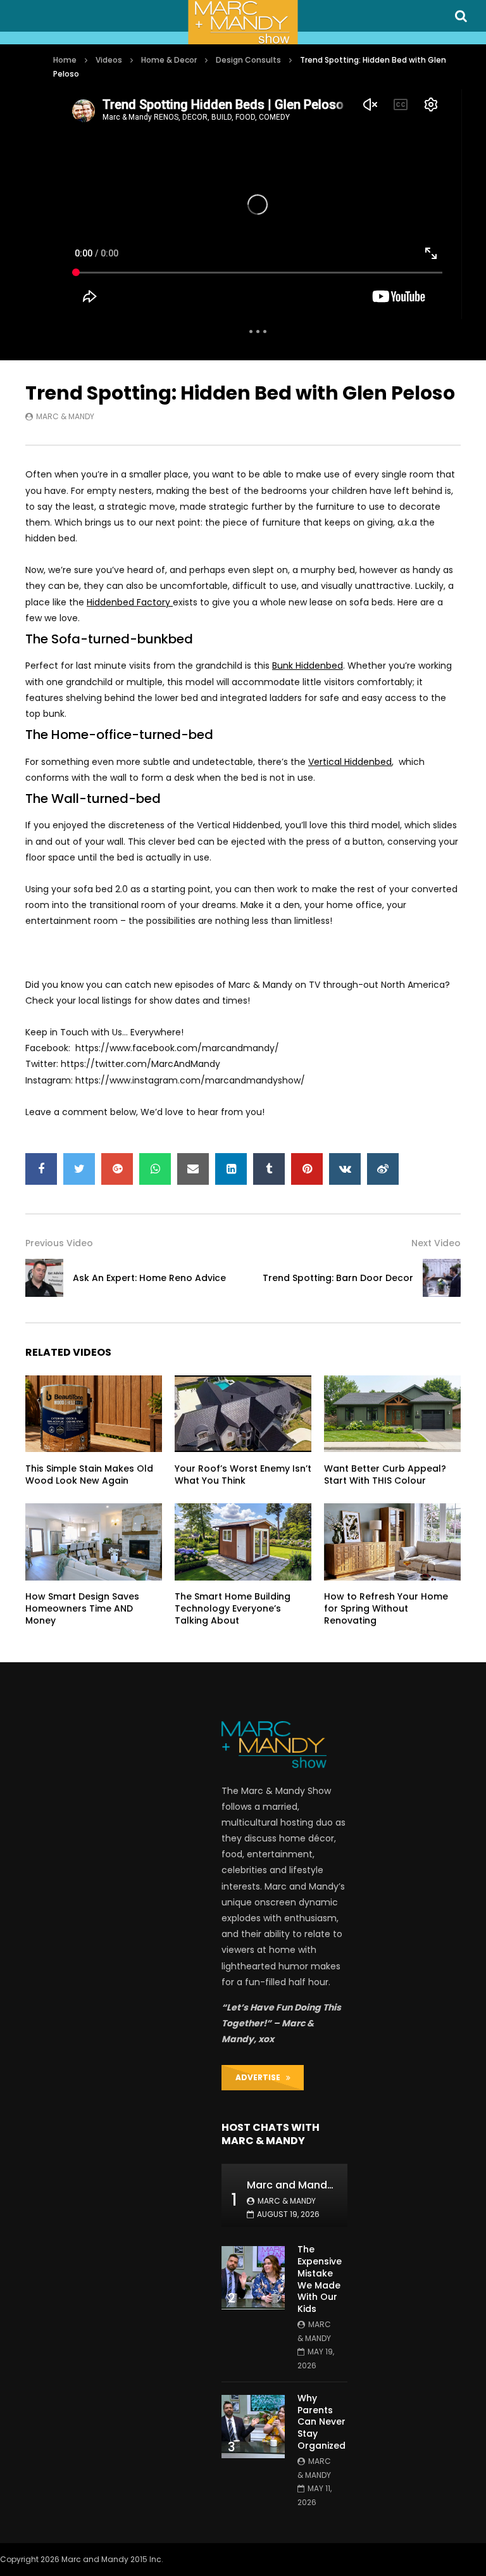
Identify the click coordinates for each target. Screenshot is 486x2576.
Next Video (436, 1243)
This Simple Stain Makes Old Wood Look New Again (89, 1474)
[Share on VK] (345, 1169)
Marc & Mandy (65, 416)
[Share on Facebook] (41, 1169)
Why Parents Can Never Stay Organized (321, 2422)
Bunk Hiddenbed (308, 666)
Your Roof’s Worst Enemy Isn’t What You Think (243, 1474)
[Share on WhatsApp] (155, 1169)
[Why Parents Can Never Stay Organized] (253, 2427)
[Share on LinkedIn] (231, 1169)
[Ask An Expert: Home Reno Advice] (44, 1278)
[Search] (461, 16)
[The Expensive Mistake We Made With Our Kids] (253, 2278)
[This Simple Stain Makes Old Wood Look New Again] (94, 1414)
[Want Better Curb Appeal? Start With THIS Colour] (392, 1414)
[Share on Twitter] (79, 1169)
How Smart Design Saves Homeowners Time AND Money (82, 1608)
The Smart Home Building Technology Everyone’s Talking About (233, 1608)
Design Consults (248, 60)
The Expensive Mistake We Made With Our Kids (320, 2279)
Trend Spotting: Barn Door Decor (338, 1278)
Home (65, 60)
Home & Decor (169, 60)
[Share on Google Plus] (117, 1169)
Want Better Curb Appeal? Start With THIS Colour (385, 1474)
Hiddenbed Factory (130, 602)
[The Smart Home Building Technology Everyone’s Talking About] (243, 1542)
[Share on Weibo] (383, 1169)
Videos (109, 60)
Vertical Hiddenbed (350, 762)
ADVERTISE (261, 2077)
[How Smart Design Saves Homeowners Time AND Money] (94, 1542)
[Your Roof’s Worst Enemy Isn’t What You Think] (243, 1414)
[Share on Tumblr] (269, 1169)
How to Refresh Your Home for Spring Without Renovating (386, 1608)
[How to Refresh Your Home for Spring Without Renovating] (392, 1542)
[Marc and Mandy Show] (243, 22)
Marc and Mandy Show (305, 2185)
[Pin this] (307, 1169)
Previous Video (59, 1243)
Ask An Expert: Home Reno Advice (149, 1278)
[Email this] (193, 1169)
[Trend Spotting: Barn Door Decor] (442, 1278)
